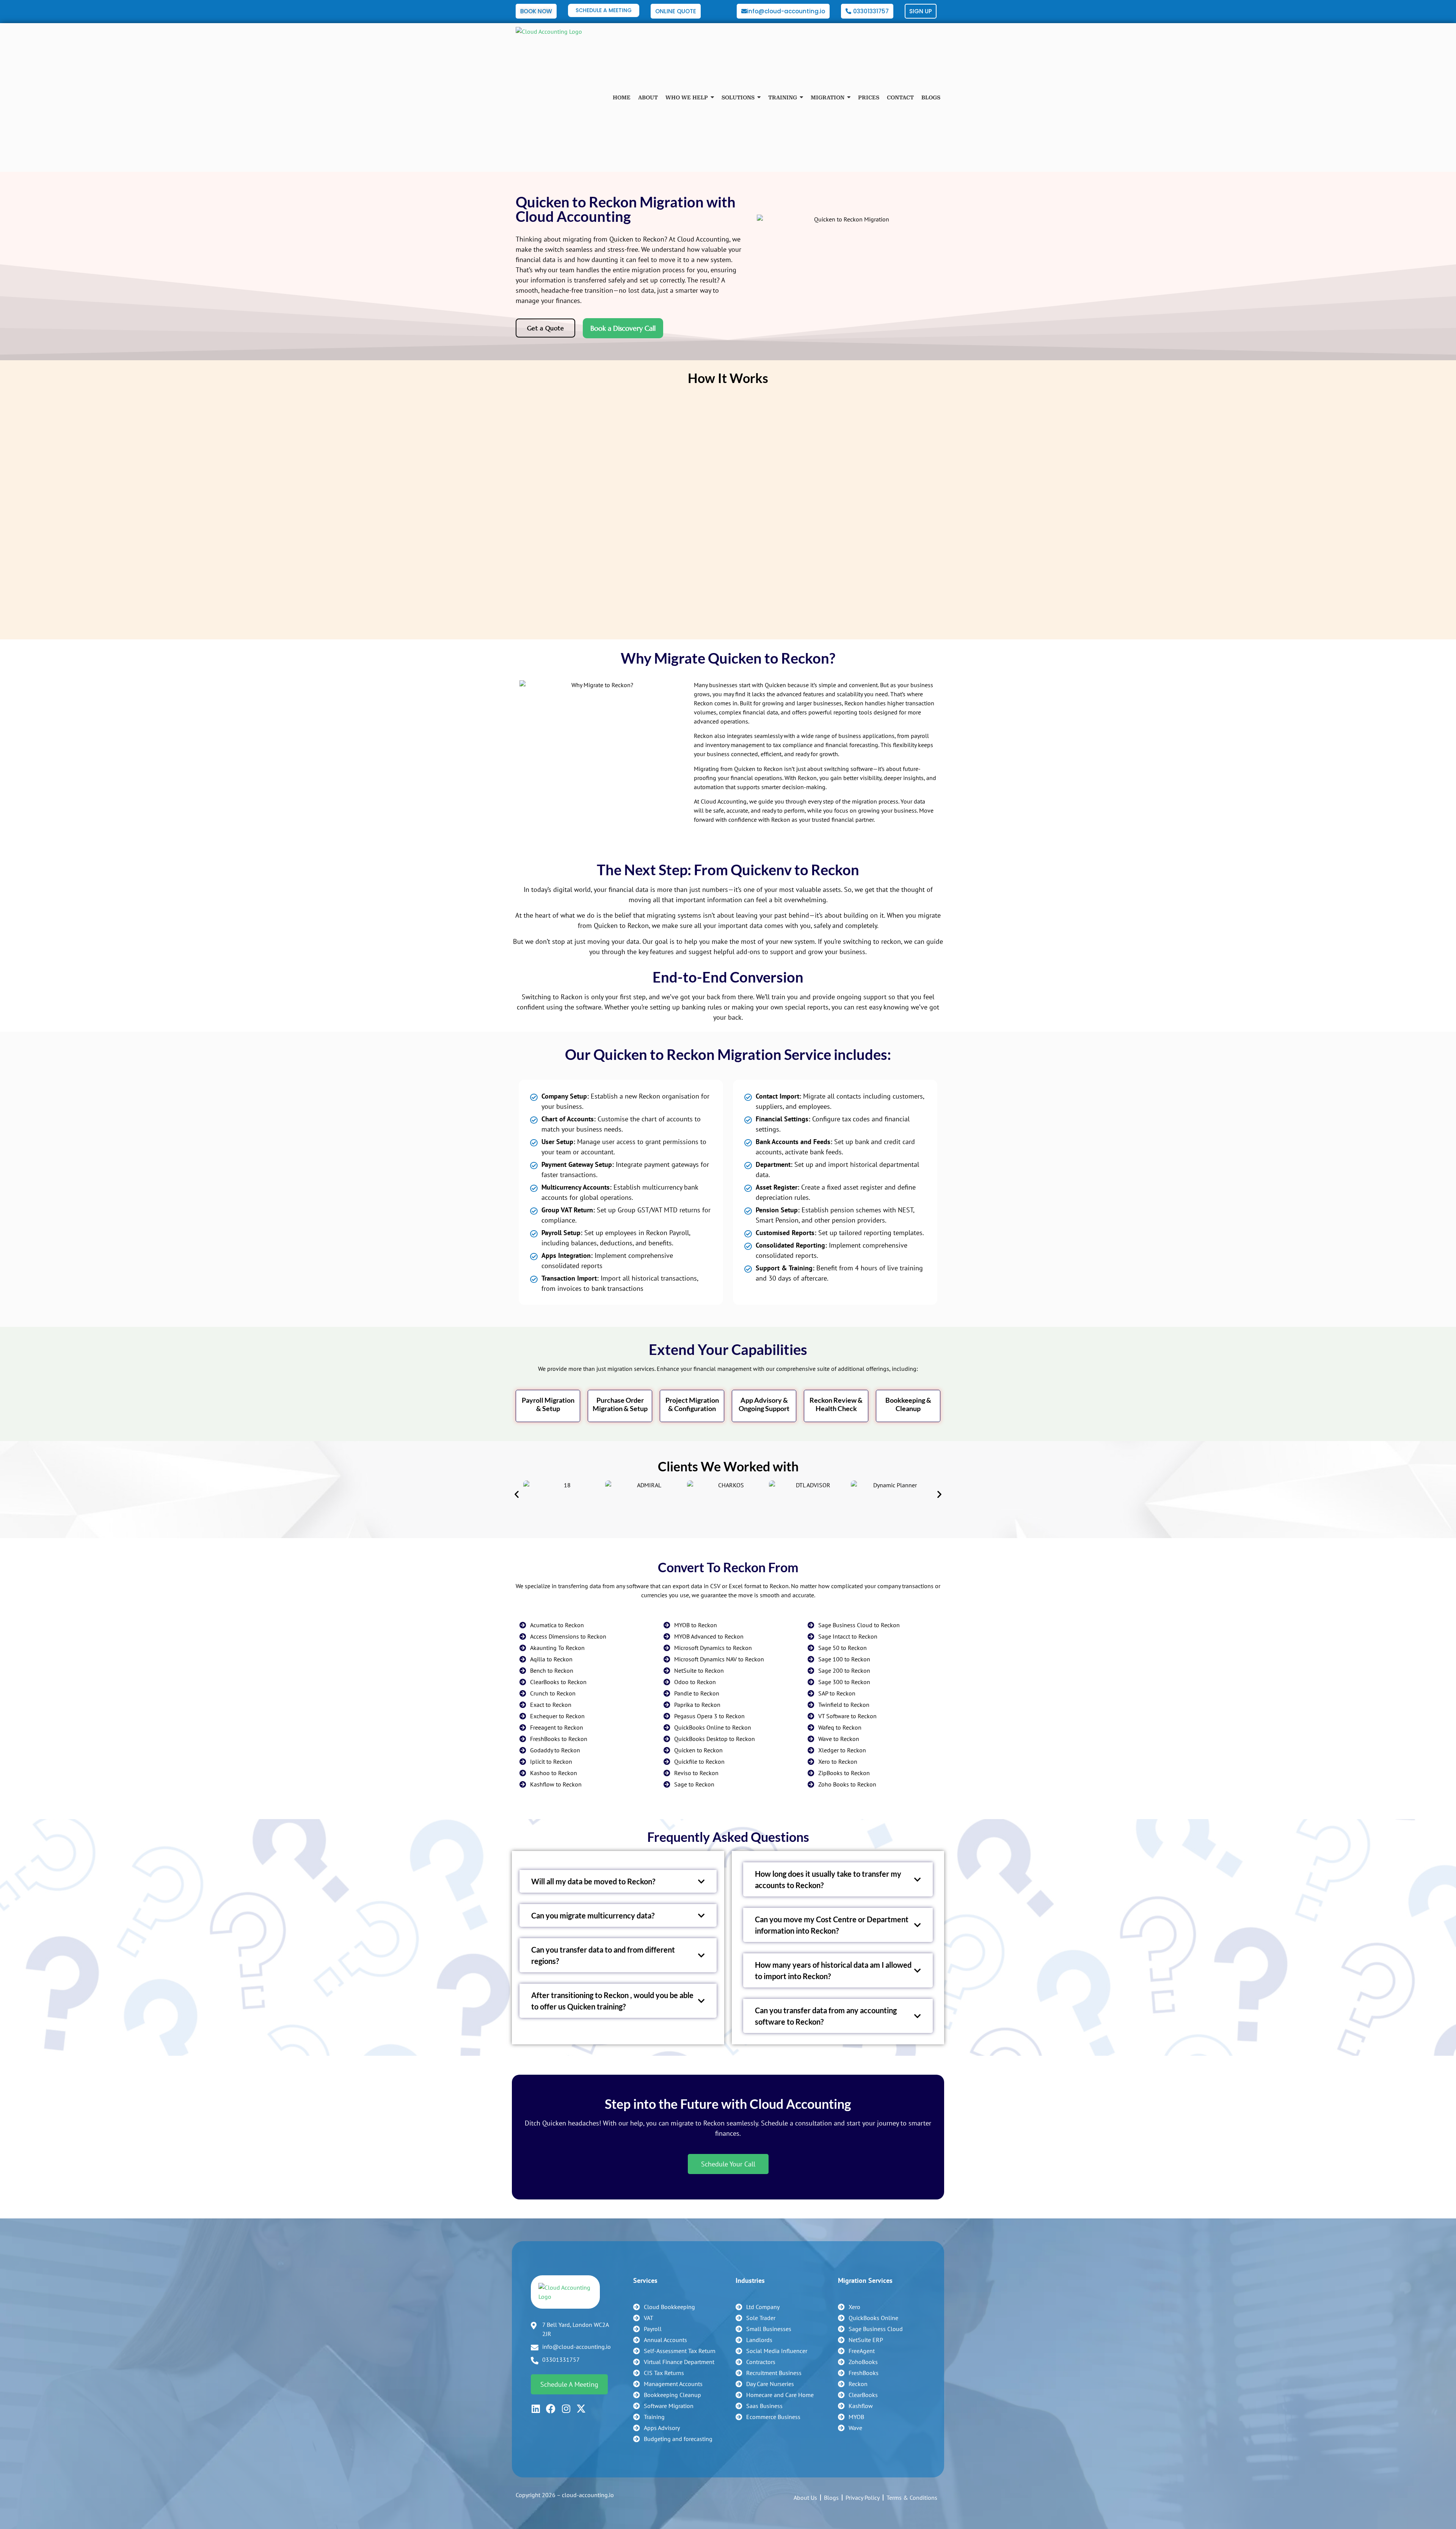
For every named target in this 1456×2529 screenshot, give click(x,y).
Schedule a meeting (569, 2384)
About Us (805, 2498)
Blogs (831, 2498)
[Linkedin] (536, 2409)
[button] (517, 1494)
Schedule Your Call (728, 2164)
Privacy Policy (863, 2498)
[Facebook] (551, 2409)
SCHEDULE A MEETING (604, 10)
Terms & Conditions (912, 2498)
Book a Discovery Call (623, 328)
